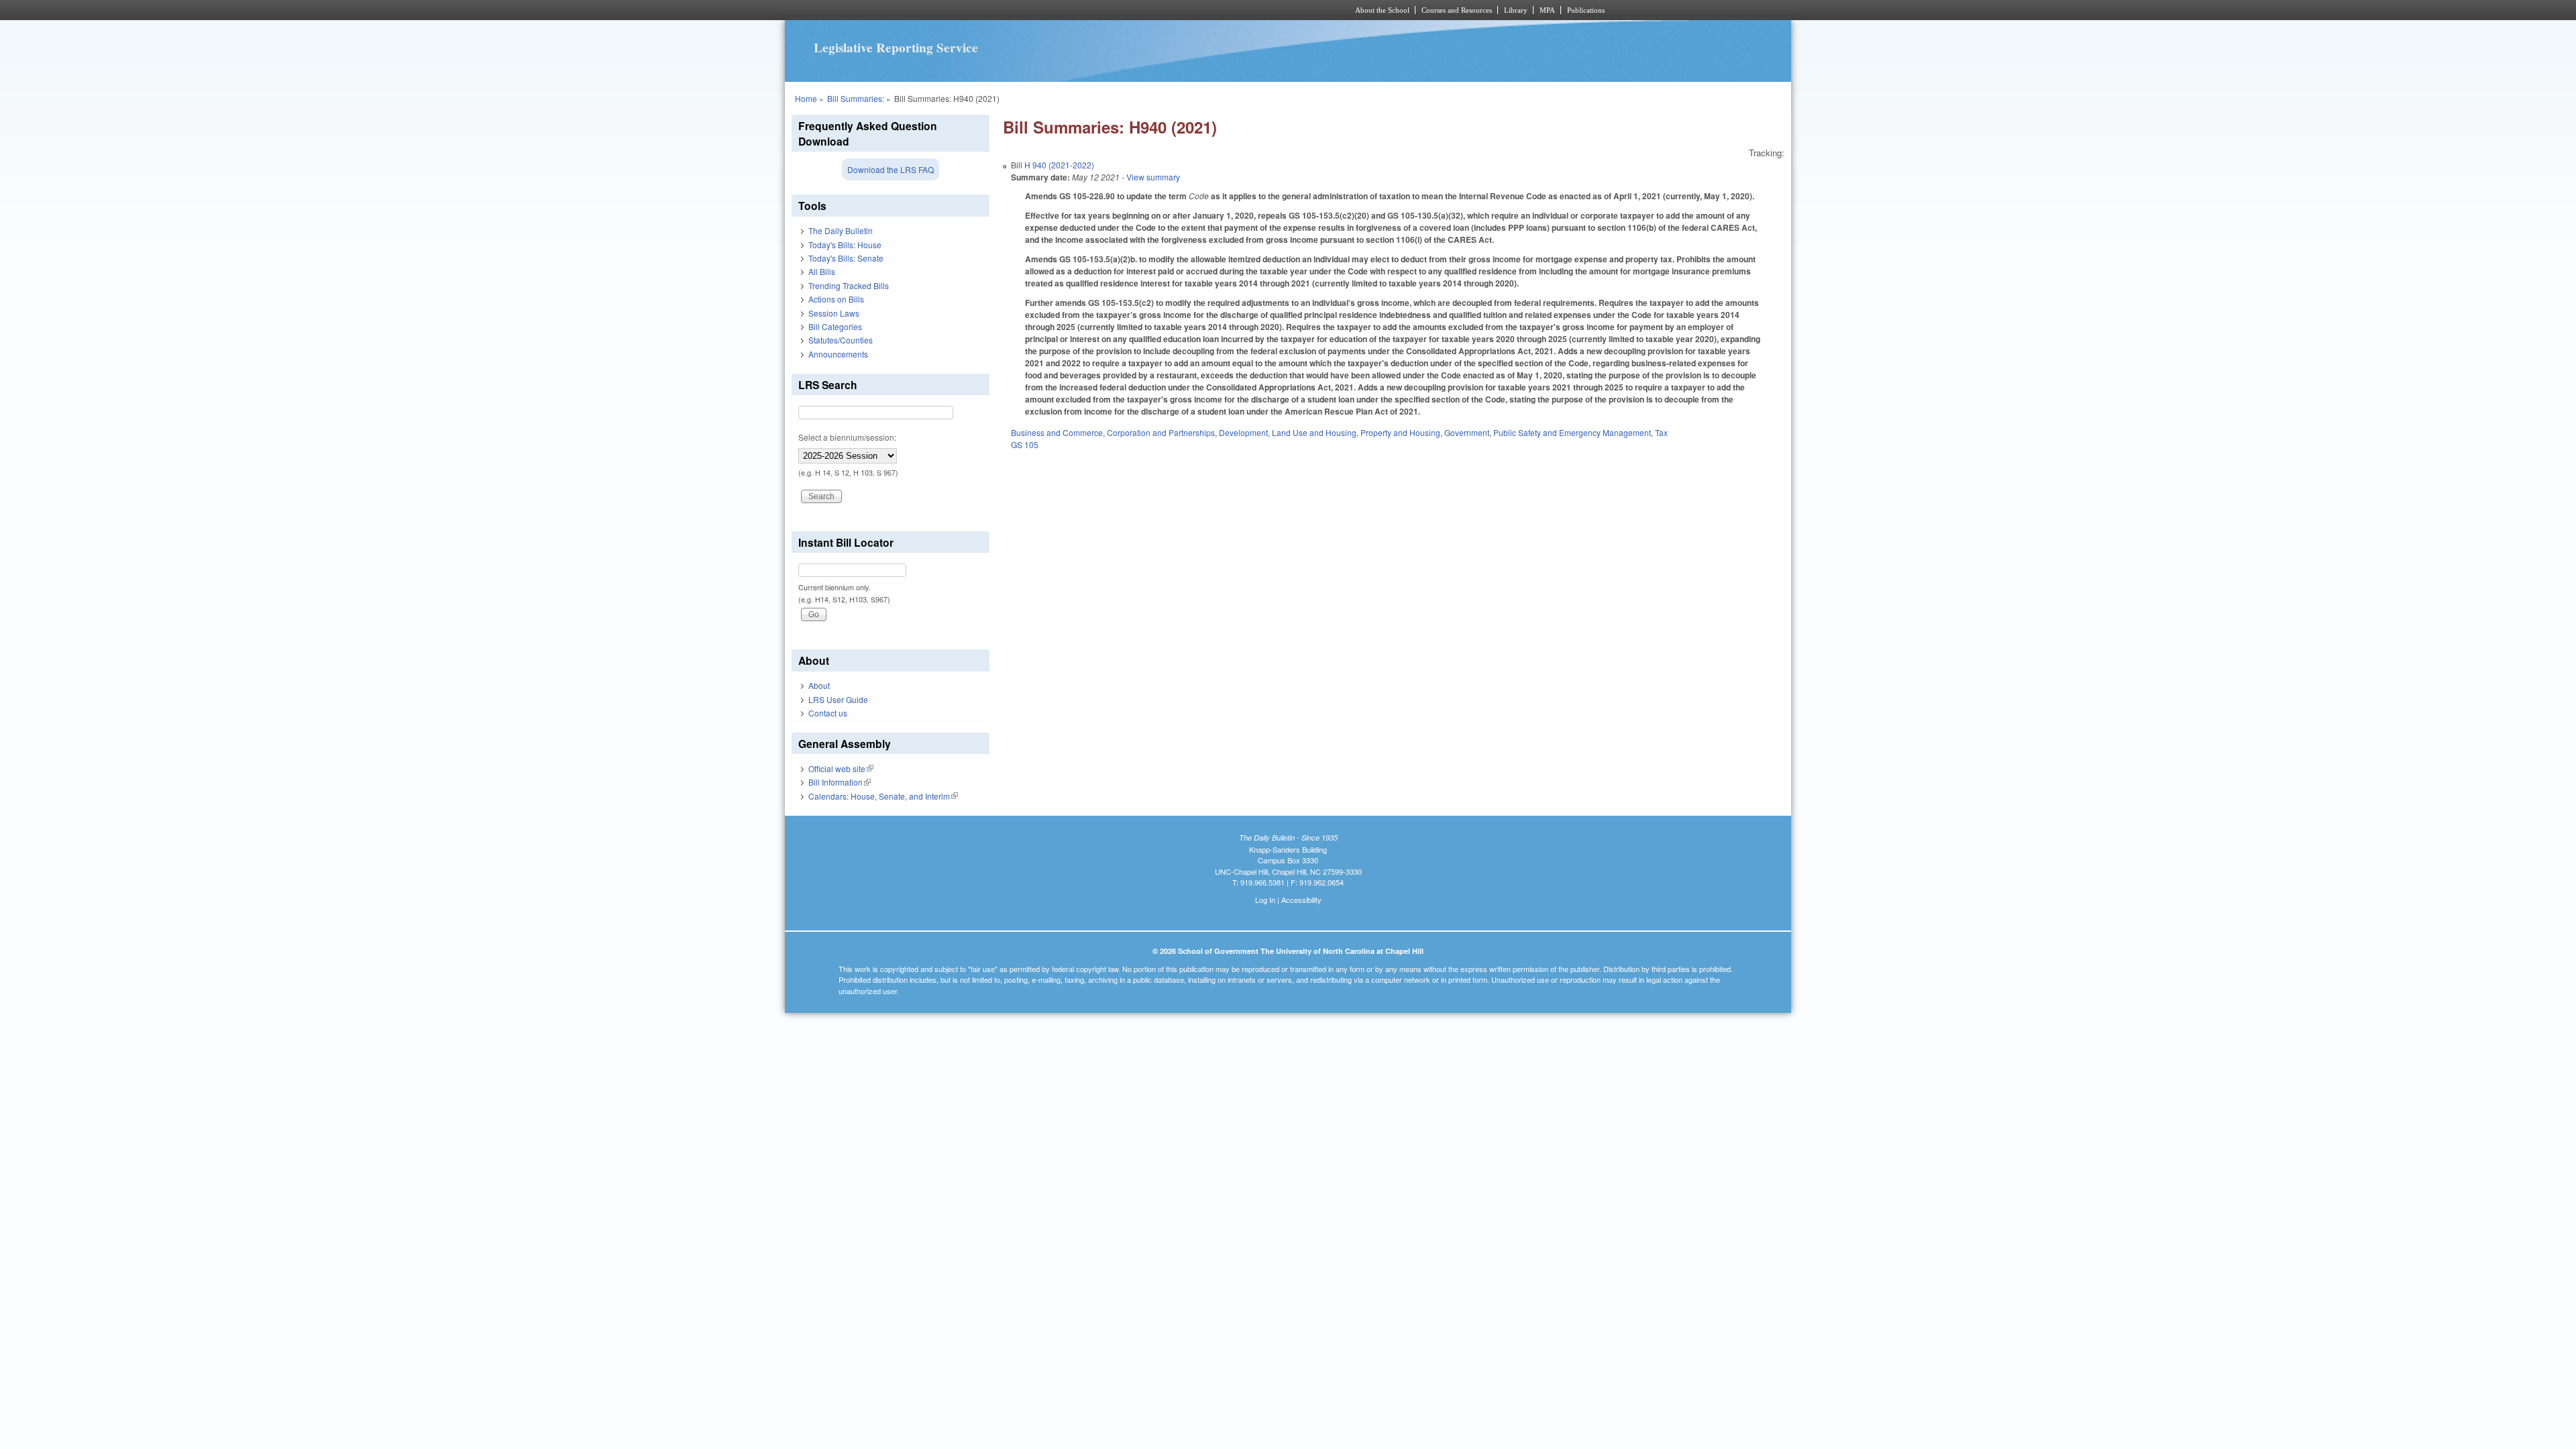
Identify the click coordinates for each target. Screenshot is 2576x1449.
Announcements (838, 354)
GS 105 (1025, 444)
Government (1467, 432)
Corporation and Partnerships (1161, 432)
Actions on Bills (836, 299)
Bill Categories (835, 326)
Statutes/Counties (841, 340)
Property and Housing (1400, 432)
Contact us (828, 713)
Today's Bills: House (845, 245)
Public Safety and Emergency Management (1572, 432)
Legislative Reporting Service (896, 48)
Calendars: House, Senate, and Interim (883, 796)
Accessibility (1301, 900)
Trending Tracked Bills (849, 285)
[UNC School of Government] (1111, 10)
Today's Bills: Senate (846, 258)
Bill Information (840, 782)
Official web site (841, 768)
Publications (1586, 10)
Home (806, 98)
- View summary (1150, 177)
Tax (1661, 432)
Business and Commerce (1057, 432)
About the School (1382, 10)
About (819, 685)
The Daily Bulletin (841, 230)
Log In (1265, 900)
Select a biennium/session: (847, 437)
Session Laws (834, 313)
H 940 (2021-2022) (1059, 165)
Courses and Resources (1457, 10)
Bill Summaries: (856, 98)
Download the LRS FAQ (891, 169)
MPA (1547, 10)
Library (1516, 10)
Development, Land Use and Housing (1288, 432)
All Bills (822, 271)
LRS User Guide (838, 699)
